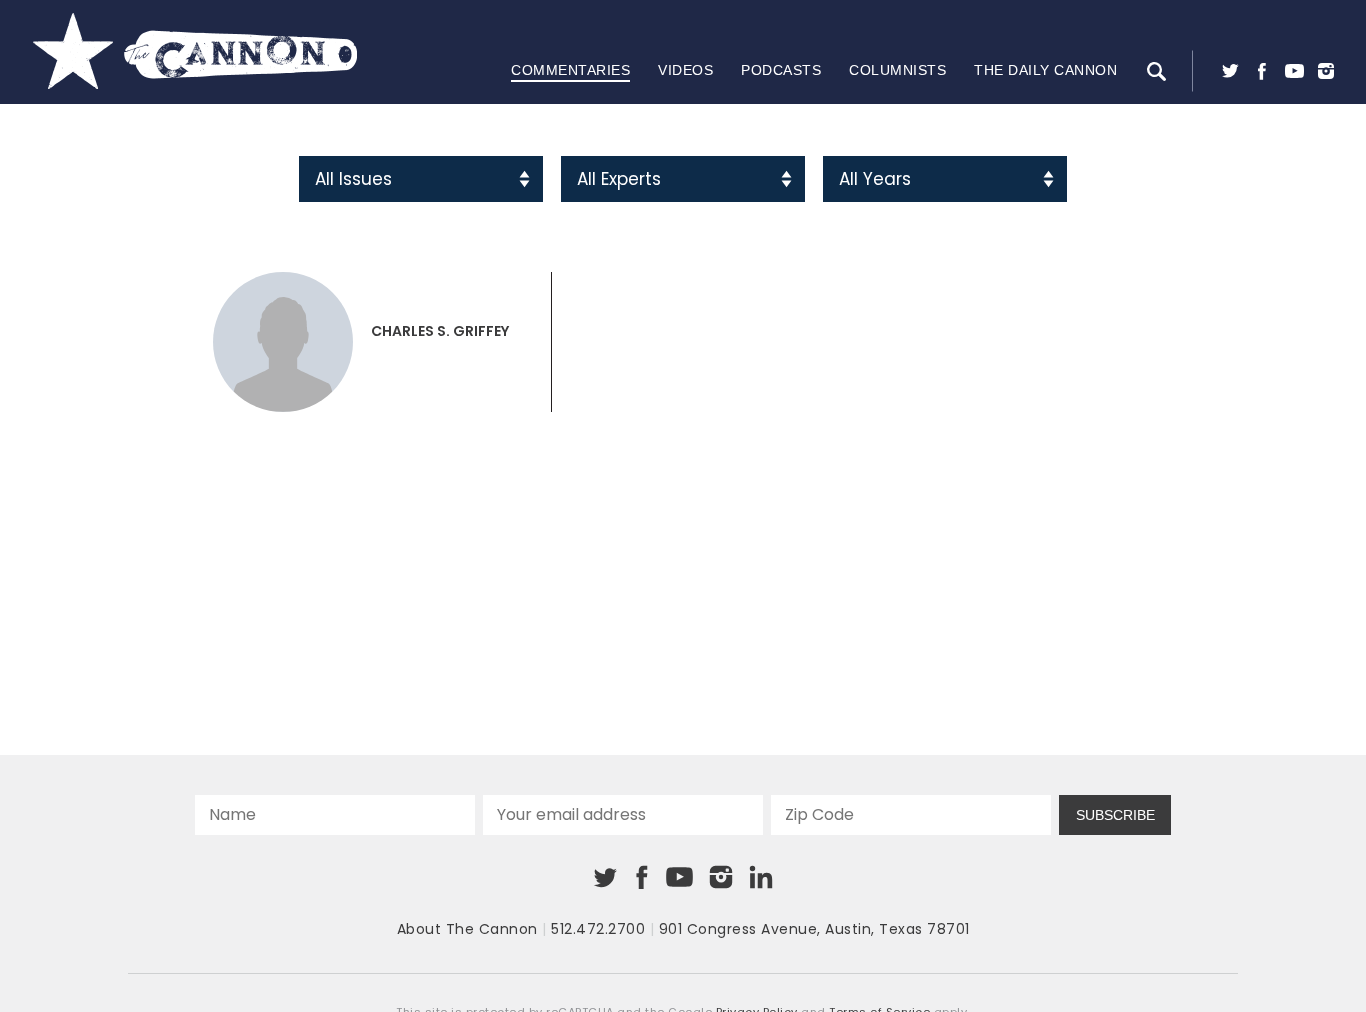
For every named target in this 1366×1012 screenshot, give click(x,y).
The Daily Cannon (1045, 70)
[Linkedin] (761, 877)
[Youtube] (1294, 71)
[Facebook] (1262, 71)
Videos (685, 70)
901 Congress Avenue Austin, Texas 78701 (814, 929)
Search (1156, 71)
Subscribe (1115, 815)
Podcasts (781, 70)
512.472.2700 (598, 929)
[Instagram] (1326, 71)
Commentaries (570, 70)
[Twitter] (1230, 71)
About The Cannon (467, 929)
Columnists (897, 70)
